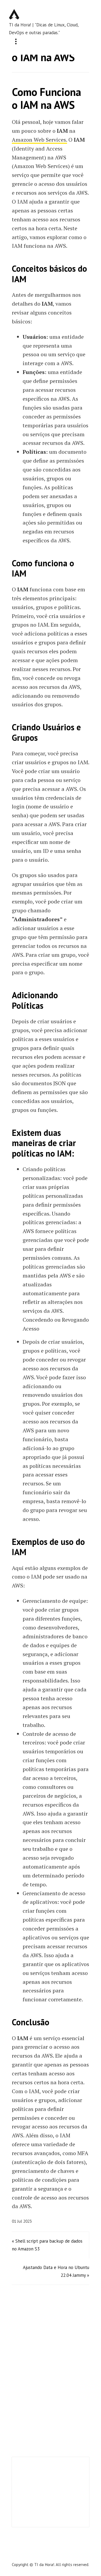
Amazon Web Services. (39, 140)
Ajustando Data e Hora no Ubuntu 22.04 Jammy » (56, 2271)
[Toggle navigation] (16, 42)
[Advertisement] (51, 2492)
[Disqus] (51, 2373)
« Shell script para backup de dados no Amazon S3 (47, 2245)
